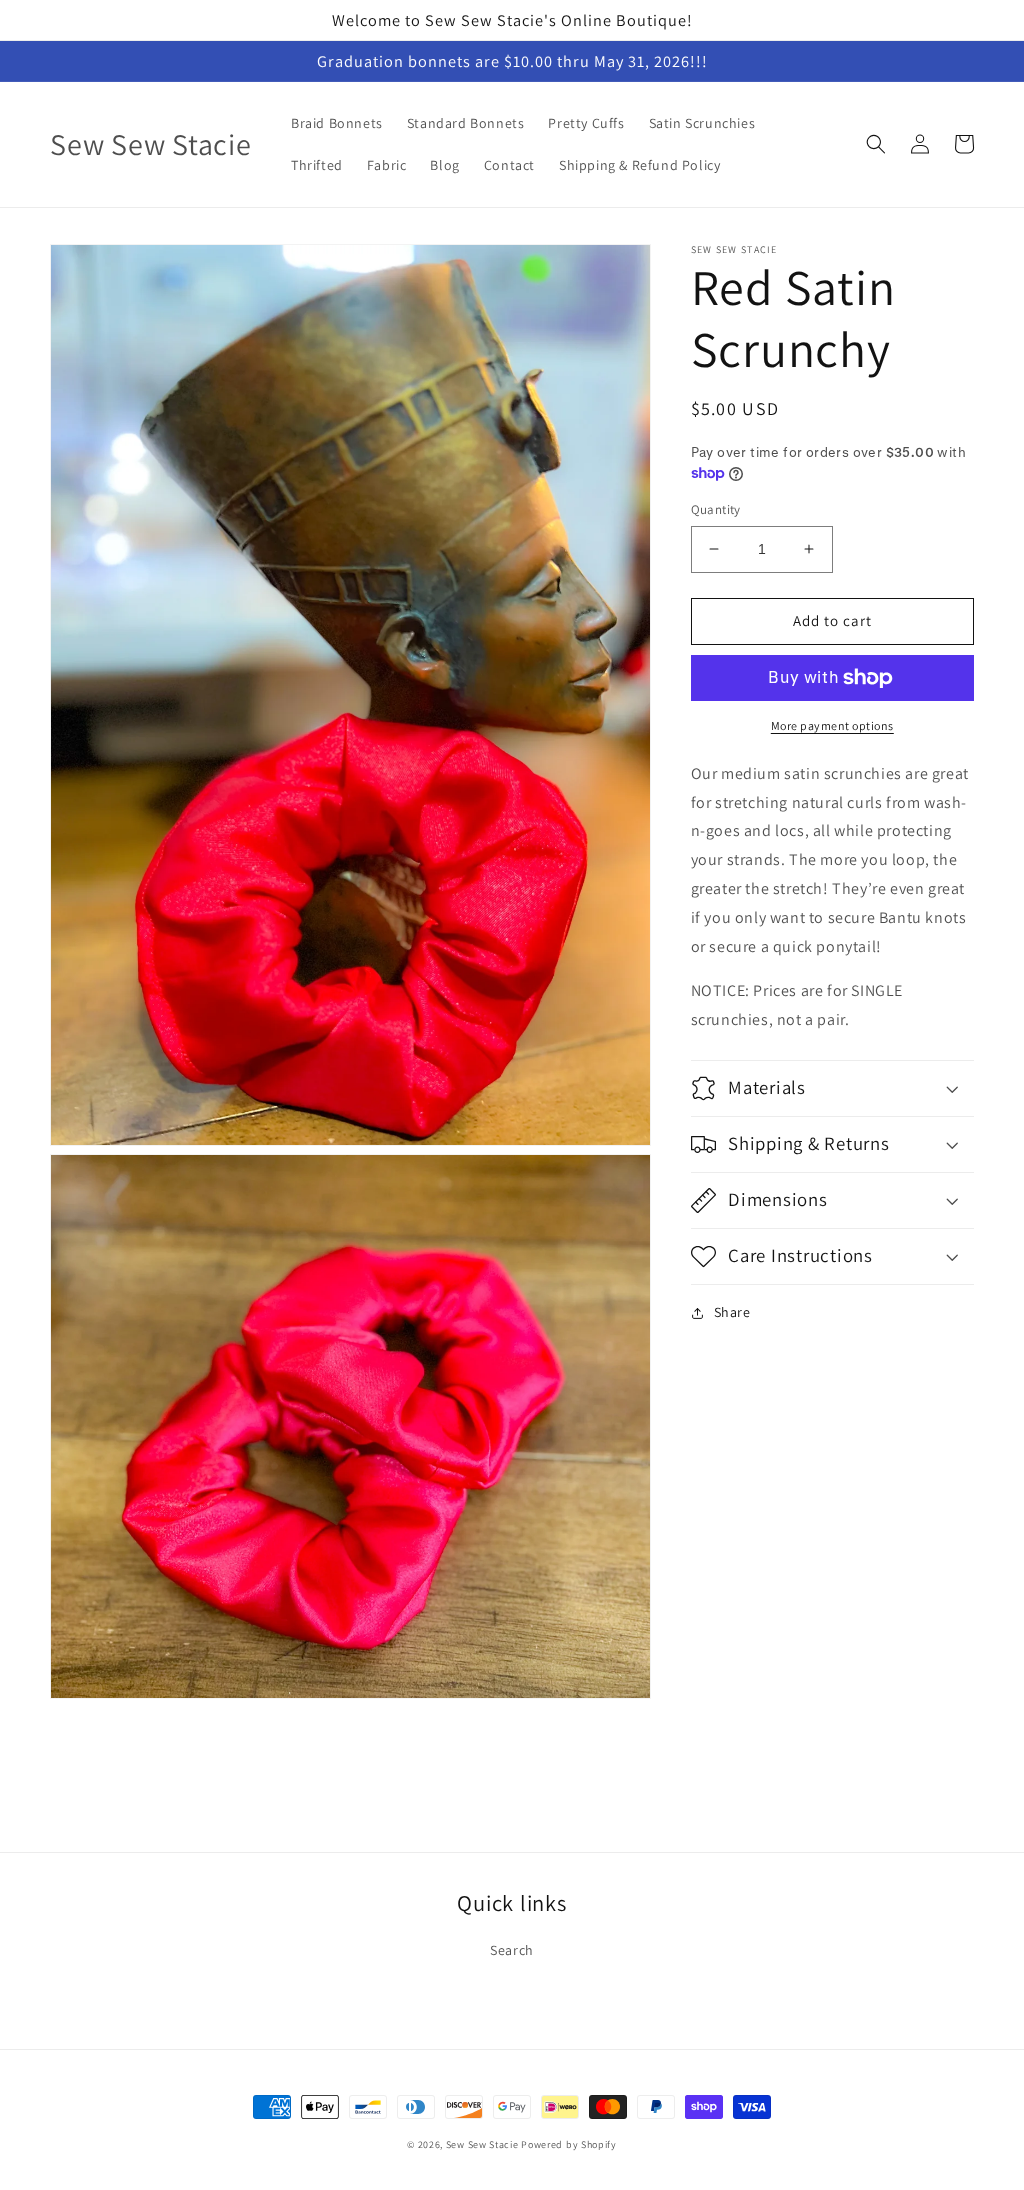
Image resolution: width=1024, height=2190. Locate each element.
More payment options (832, 725)
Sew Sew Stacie (482, 2144)
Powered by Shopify (569, 2144)
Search (512, 1950)
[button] (876, 144)
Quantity (716, 509)
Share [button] (732, 1312)
